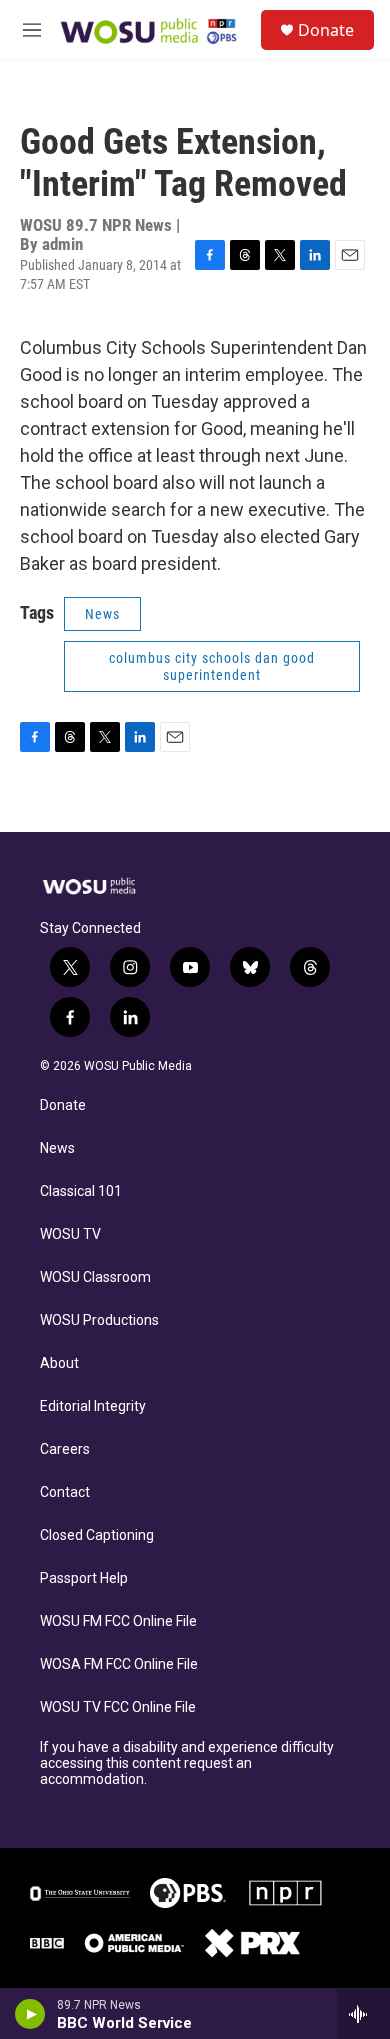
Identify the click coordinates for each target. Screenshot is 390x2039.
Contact (65, 1492)
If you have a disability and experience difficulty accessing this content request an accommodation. (187, 1763)
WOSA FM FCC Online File (119, 1664)
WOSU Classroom (95, 1277)
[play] (30, 2014)
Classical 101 (81, 1191)
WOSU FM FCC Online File (118, 1621)
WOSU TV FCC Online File (118, 1707)
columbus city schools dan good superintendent (212, 666)
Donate (326, 30)
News (102, 614)
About (59, 1363)
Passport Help (84, 1578)
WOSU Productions (99, 1320)
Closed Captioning (97, 1535)
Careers (65, 1449)
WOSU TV (70, 1234)
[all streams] (363, 2014)
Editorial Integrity (93, 1406)
